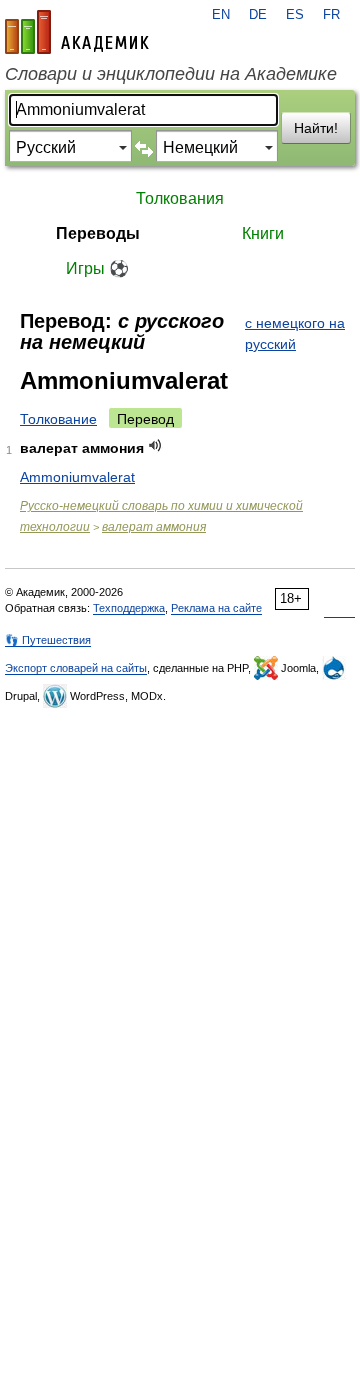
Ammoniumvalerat (77, 477)
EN (221, 15)
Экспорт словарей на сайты (76, 668)
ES (295, 15)
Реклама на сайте (216, 608)
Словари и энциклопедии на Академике (171, 74)
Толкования (180, 198)
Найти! (316, 128)
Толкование (58, 419)
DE (258, 15)
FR (331, 15)
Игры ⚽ (97, 268)
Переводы (98, 233)
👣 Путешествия (48, 640)
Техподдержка (129, 608)
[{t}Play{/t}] (155, 445)
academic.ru (77, 32)
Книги (263, 233)
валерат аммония (154, 527)
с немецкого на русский (295, 333)
